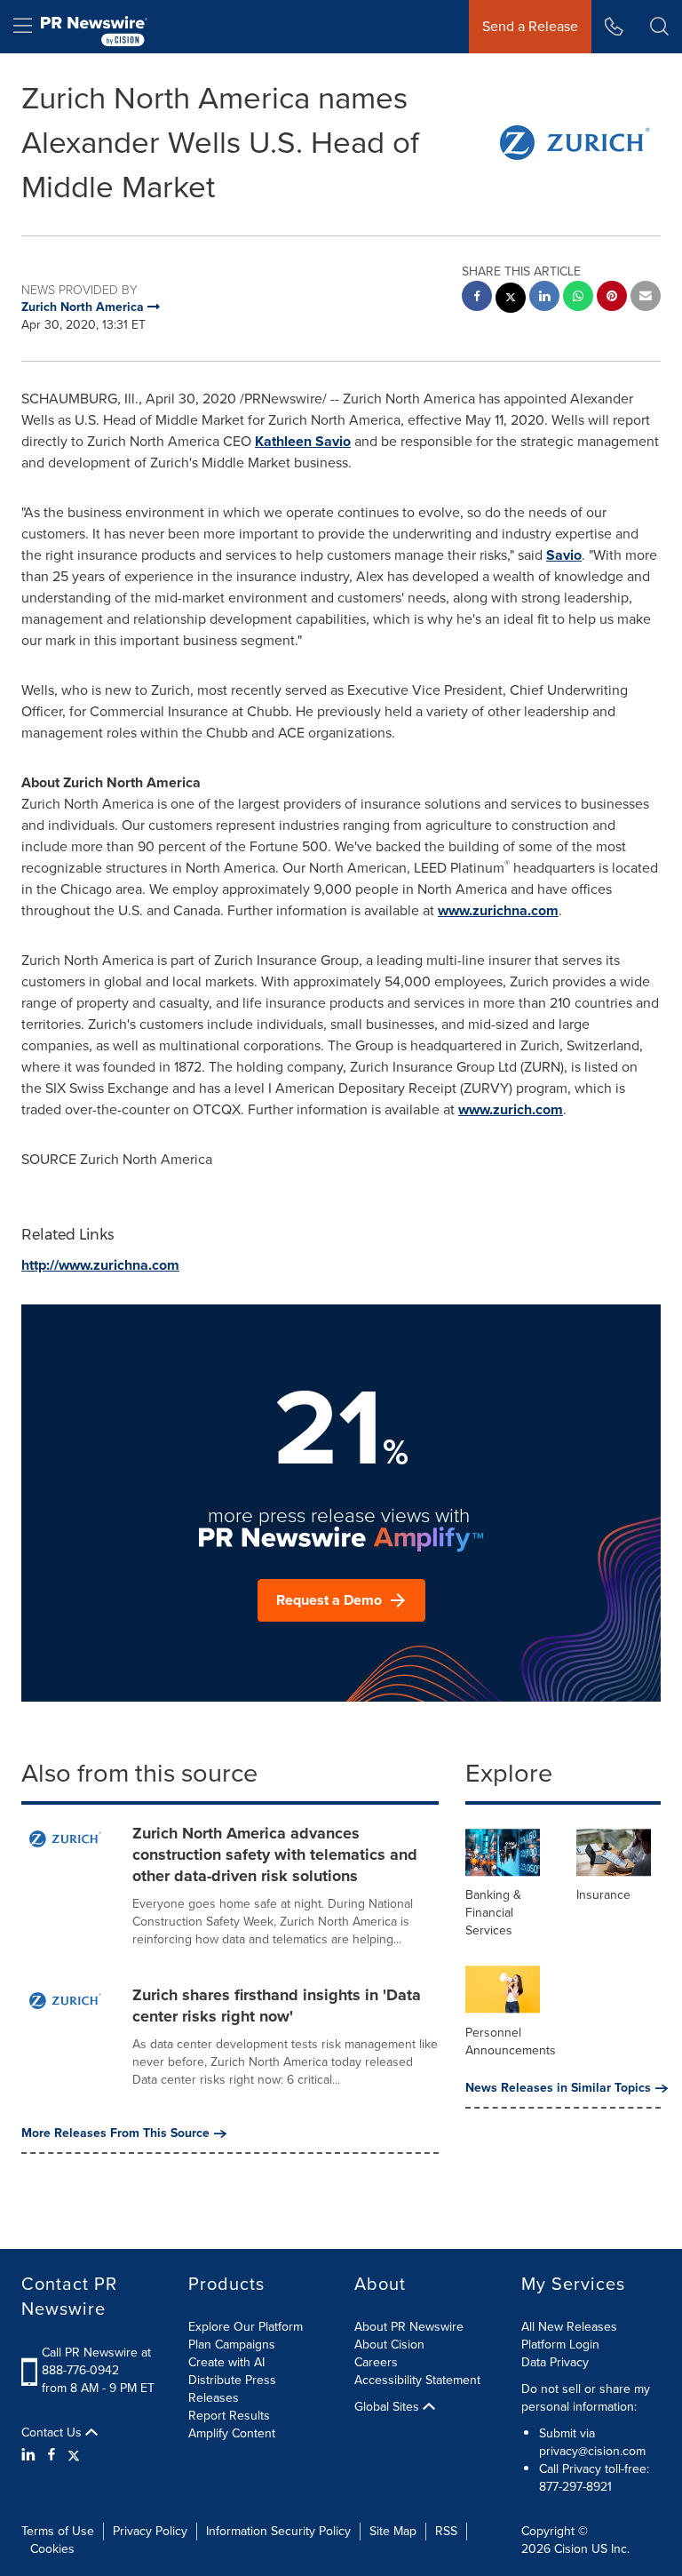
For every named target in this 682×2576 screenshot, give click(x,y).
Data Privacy (555, 2362)
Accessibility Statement (417, 2380)
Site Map (393, 2531)
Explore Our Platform (246, 2327)
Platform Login (560, 2345)
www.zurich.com (511, 1109)
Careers (376, 2362)
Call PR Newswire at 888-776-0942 (96, 2361)
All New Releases (569, 2327)
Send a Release (530, 26)
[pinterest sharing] (612, 298)
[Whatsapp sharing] (578, 298)
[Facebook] (52, 2455)
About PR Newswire (409, 2327)
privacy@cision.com (592, 2451)
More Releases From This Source (115, 2133)
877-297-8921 (575, 2487)
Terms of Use (58, 2531)
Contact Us (53, 2433)
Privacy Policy (150, 2531)
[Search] (659, 27)
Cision (571, 2549)
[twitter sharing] (511, 300)
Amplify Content (232, 2433)
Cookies (52, 2549)
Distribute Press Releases (232, 2389)
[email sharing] (646, 298)
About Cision (389, 2345)
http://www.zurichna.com (100, 1265)
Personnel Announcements (511, 2042)
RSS (446, 2531)
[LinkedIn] (31, 2455)
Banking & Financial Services (493, 1913)
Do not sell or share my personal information (586, 2398)
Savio (564, 555)
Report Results (229, 2416)
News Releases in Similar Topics (558, 2088)
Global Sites (389, 2407)
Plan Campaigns (232, 2345)
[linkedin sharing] (544, 298)
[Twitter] (74, 2455)
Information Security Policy (278, 2531)
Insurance (603, 1895)
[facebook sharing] (477, 298)
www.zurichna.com (498, 910)
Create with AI (226, 2362)
